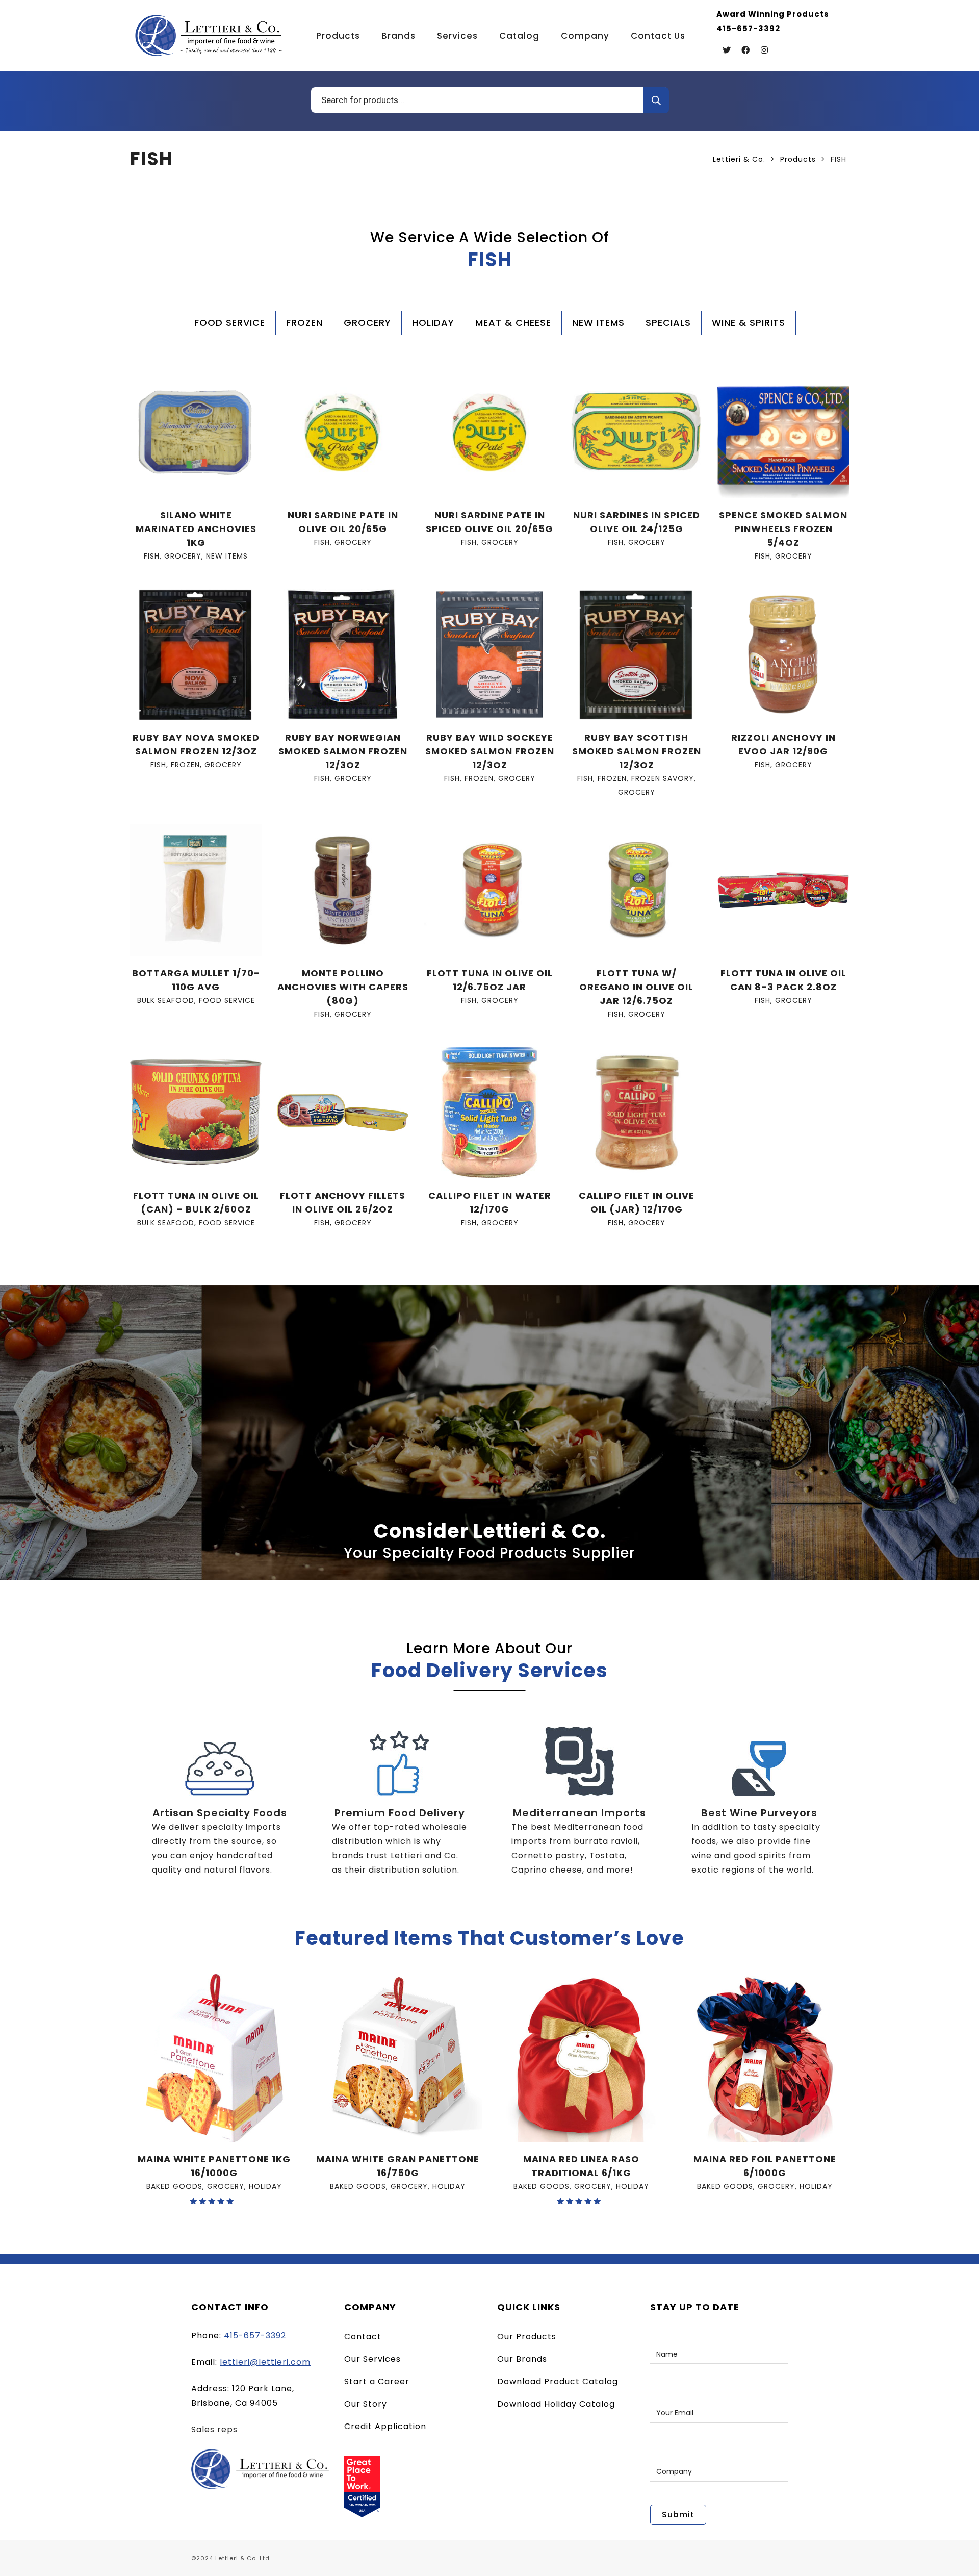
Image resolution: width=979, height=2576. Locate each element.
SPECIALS (668, 323)
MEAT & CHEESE (513, 323)
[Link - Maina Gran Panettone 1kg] (214, 2058)
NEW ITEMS (598, 323)
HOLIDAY (433, 323)
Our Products (527, 2337)
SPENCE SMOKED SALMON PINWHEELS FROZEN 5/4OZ (783, 529)
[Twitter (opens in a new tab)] (727, 50)
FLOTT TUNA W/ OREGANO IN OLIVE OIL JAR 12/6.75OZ (636, 987)
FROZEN (304, 323)
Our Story (366, 2404)
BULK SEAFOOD (166, 1000)
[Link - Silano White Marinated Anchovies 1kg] (196, 432)
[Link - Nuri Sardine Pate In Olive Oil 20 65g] (343, 432)
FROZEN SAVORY (663, 778)
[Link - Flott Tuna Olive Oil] (489, 890)
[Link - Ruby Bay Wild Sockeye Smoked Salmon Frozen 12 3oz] (489, 654)
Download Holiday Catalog (556, 2404)
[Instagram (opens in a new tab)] (764, 50)
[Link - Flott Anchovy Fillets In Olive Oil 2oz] (343, 1113)
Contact (363, 2337)
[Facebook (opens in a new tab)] (745, 50)
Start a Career (377, 2381)
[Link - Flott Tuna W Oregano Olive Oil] (636, 890)
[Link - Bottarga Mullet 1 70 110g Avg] (196, 890)
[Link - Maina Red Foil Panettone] (765, 2058)
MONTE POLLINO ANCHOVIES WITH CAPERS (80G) (343, 987)
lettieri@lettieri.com (265, 2362)
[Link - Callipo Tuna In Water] (489, 1113)
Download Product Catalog (558, 2381)
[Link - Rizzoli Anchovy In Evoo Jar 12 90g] (783, 654)
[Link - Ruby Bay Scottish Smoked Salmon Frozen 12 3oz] (636, 654)
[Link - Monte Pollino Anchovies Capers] (343, 890)
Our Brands (522, 2359)
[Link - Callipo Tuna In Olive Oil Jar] (636, 1113)
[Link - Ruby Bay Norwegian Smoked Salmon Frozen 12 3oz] (343, 654)
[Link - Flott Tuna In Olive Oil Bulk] (196, 1113)
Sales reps (214, 2429)
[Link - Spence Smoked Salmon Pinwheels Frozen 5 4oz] (783, 432)
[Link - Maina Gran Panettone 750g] (398, 2058)
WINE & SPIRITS (749, 323)
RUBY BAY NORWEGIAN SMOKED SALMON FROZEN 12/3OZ (343, 751)
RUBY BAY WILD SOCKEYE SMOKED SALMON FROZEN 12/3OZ (490, 751)
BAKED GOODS (174, 2186)
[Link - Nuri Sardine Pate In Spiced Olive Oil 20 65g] (489, 432)
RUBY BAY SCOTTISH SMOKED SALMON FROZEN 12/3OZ (637, 751)
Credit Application (385, 2426)
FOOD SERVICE (230, 323)
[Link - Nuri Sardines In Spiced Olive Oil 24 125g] (636, 432)
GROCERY (367, 323)
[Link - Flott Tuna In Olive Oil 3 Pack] (783, 890)
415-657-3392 (255, 2335)
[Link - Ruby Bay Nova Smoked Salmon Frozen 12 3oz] (196, 654)
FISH (152, 556)
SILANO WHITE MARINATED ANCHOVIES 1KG (196, 529)
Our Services (372, 2359)
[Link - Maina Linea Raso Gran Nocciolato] (581, 2058)
